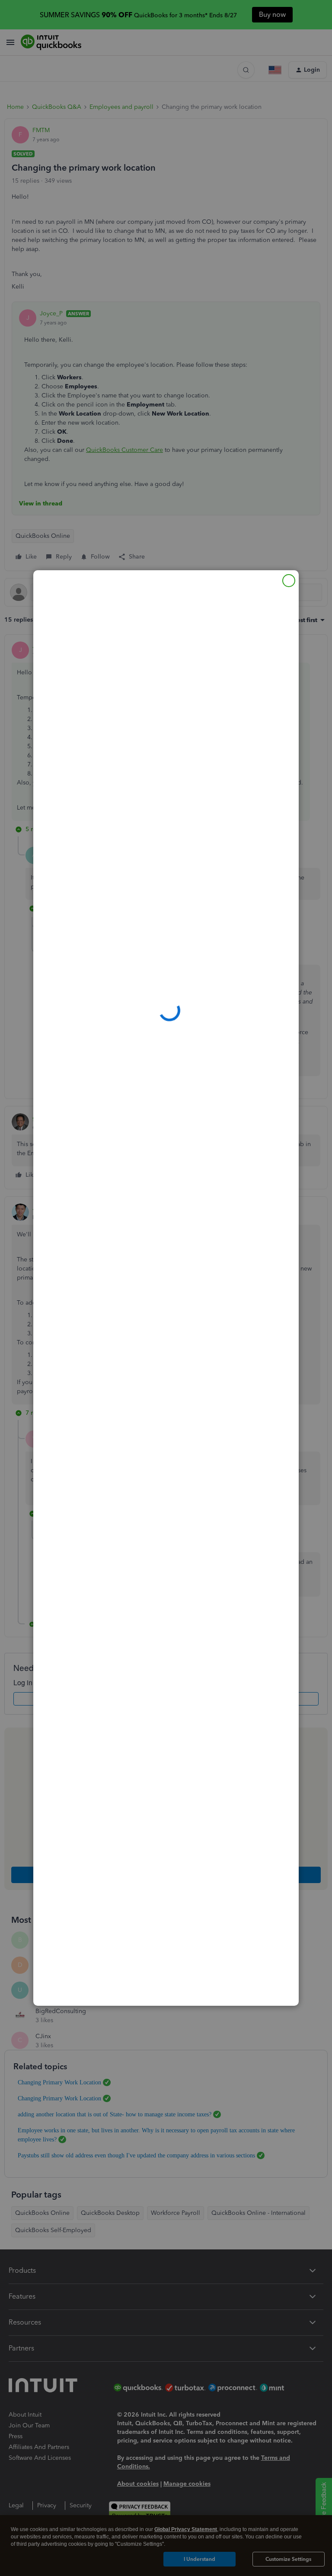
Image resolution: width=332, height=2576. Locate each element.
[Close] (289, 581)
